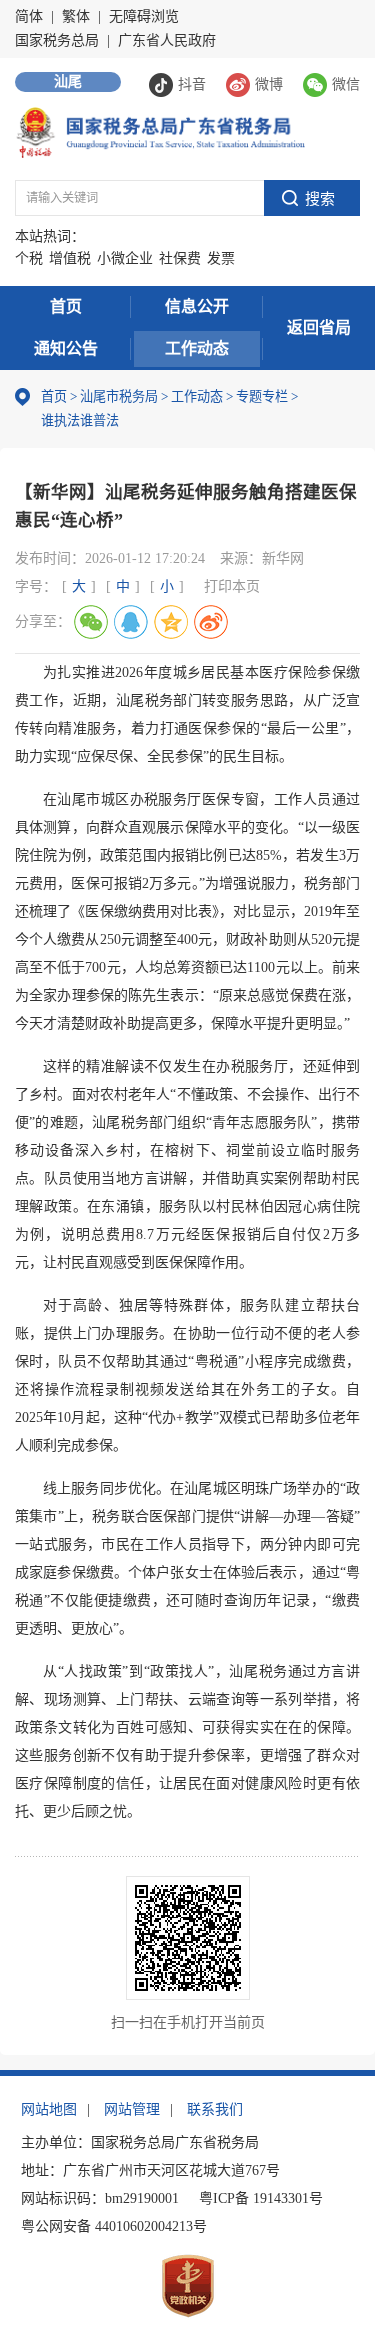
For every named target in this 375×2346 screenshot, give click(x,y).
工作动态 (197, 348)
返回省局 (319, 327)
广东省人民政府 (167, 40)
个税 (29, 258)
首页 (66, 306)
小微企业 (125, 258)
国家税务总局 (57, 40)
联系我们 (215, 2109)
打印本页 (232, 586)
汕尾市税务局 (119, 396)
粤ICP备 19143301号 (261, 2198)
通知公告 (66, 348)
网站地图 (49, 2109)
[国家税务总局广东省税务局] (160, 131)
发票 (221, 258)
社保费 (180, 258)
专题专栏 (262, 396)
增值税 (70, 258)
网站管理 (132, 2109)
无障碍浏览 (144, 16)
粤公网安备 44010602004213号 (114, 2226)
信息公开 (197, 306)
